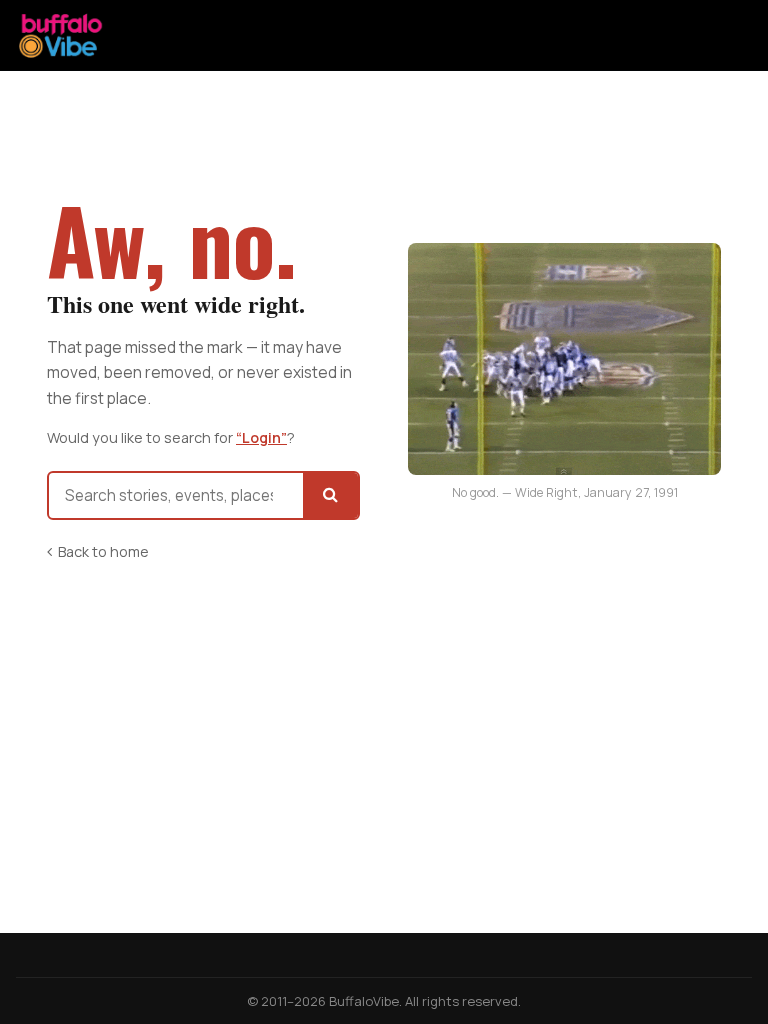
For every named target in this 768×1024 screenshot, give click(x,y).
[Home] (61, 35)
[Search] (330, 495)
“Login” (261, 437)
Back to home (103, 551)
